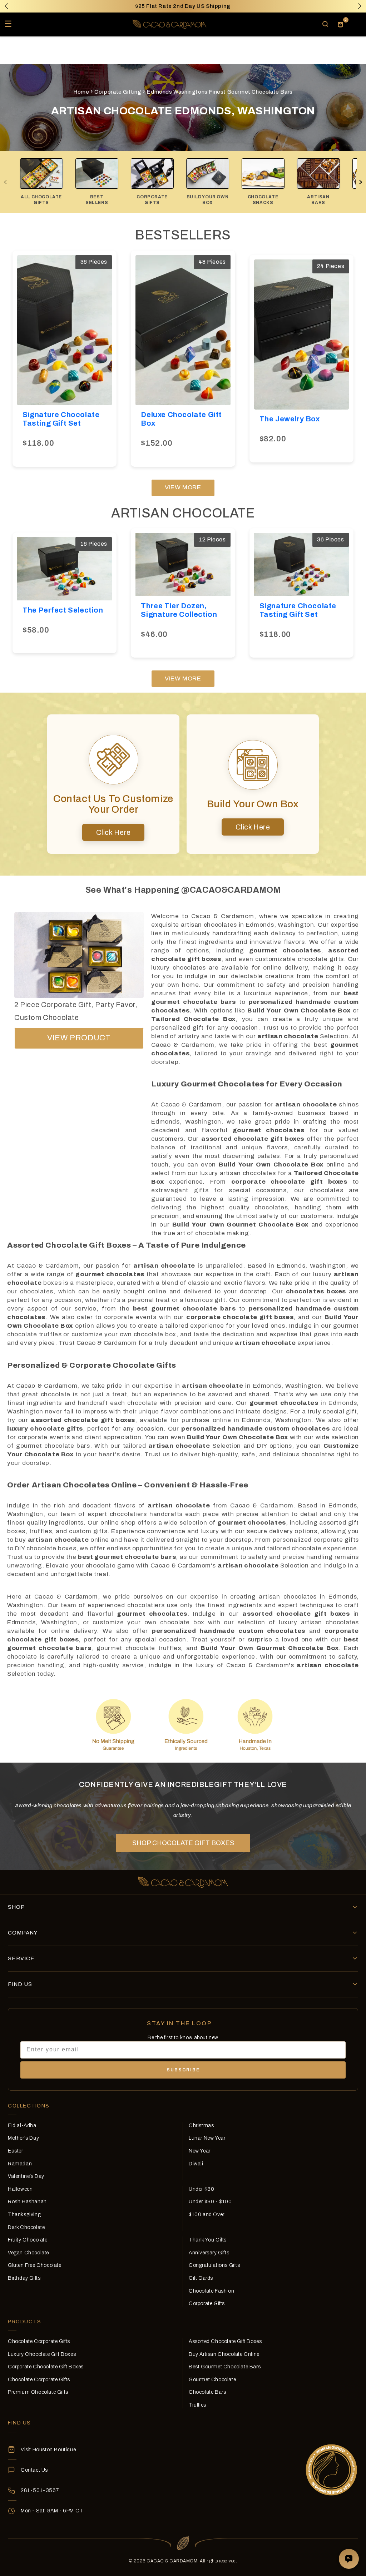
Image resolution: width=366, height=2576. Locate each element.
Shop (16, 1907)
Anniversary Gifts (209, 2253)
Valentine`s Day (26, 2176)
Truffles (197, 2405)
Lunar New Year (207, 2138)
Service (21, 1958)
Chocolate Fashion (211, 2291)
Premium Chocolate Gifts (38, 2392)
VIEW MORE (183, 487)
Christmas (201, 2126)
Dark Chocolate (26, 2227)
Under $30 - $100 (210, 2202)
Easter (16, 2151)
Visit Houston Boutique (48, 2450)
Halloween (20, 2189)
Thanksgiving (24, 2215)
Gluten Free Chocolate (35, 2265)
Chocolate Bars (207, 2392)
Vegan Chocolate (28, 2253)
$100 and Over (207, 2215)
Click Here (113, 832)
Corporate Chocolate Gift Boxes (46, 2367)
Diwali (196, 2164)
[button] (360, 6)
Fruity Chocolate (28, 2240)
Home (81, 92)
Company (23, 1933)
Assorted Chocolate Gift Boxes (225, 2341)
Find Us (20, 1984)
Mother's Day (23, 2138)
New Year (200, 2151)
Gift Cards (201, 2278)
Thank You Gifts (208, 2240)
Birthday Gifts (24, 2278)
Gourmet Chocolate (212, 2380)
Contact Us (34, 2470)
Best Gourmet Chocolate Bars (225, 2367)
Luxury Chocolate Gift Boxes (42, 2354)
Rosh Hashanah (27, 2202)
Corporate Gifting (118, 92)
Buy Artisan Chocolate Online (224, 2354)
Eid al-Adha (22, 2126)
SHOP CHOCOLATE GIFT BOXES (183, 1843)
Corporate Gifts (207, 2303)
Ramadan (20, 2164)
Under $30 (201, 2189)
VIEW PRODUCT (79, 1038)
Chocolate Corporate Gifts (39, 2341)
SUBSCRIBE (183, 2070)
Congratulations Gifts (214, 2265)
